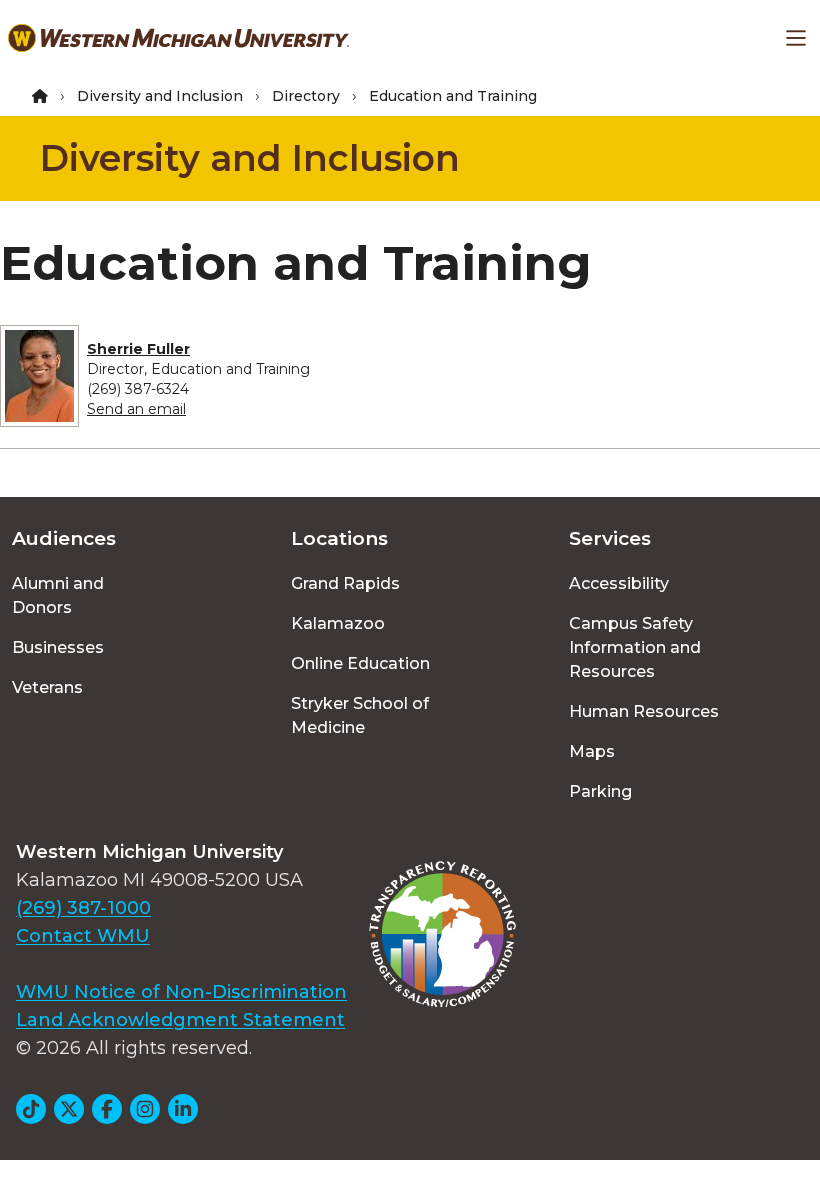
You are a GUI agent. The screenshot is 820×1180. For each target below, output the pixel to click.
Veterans (47, 687)
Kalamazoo (338, 623)
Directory (306, 96)
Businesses (58, 647)
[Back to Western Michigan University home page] (178, 38)
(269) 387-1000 (83, 908)
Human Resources (644, 711)
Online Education (360, 663)
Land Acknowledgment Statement (180, 1020)
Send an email (136, 409)
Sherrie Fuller (138, 349)
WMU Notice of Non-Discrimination (181, 992)
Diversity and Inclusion (160, 96)
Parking (600, 791)
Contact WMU (83, 936)
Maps (592, 751)
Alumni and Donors (58, 595)
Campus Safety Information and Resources (635, 647)
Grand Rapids (345, 583)
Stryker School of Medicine (360, 715)
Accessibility (619, 583)
